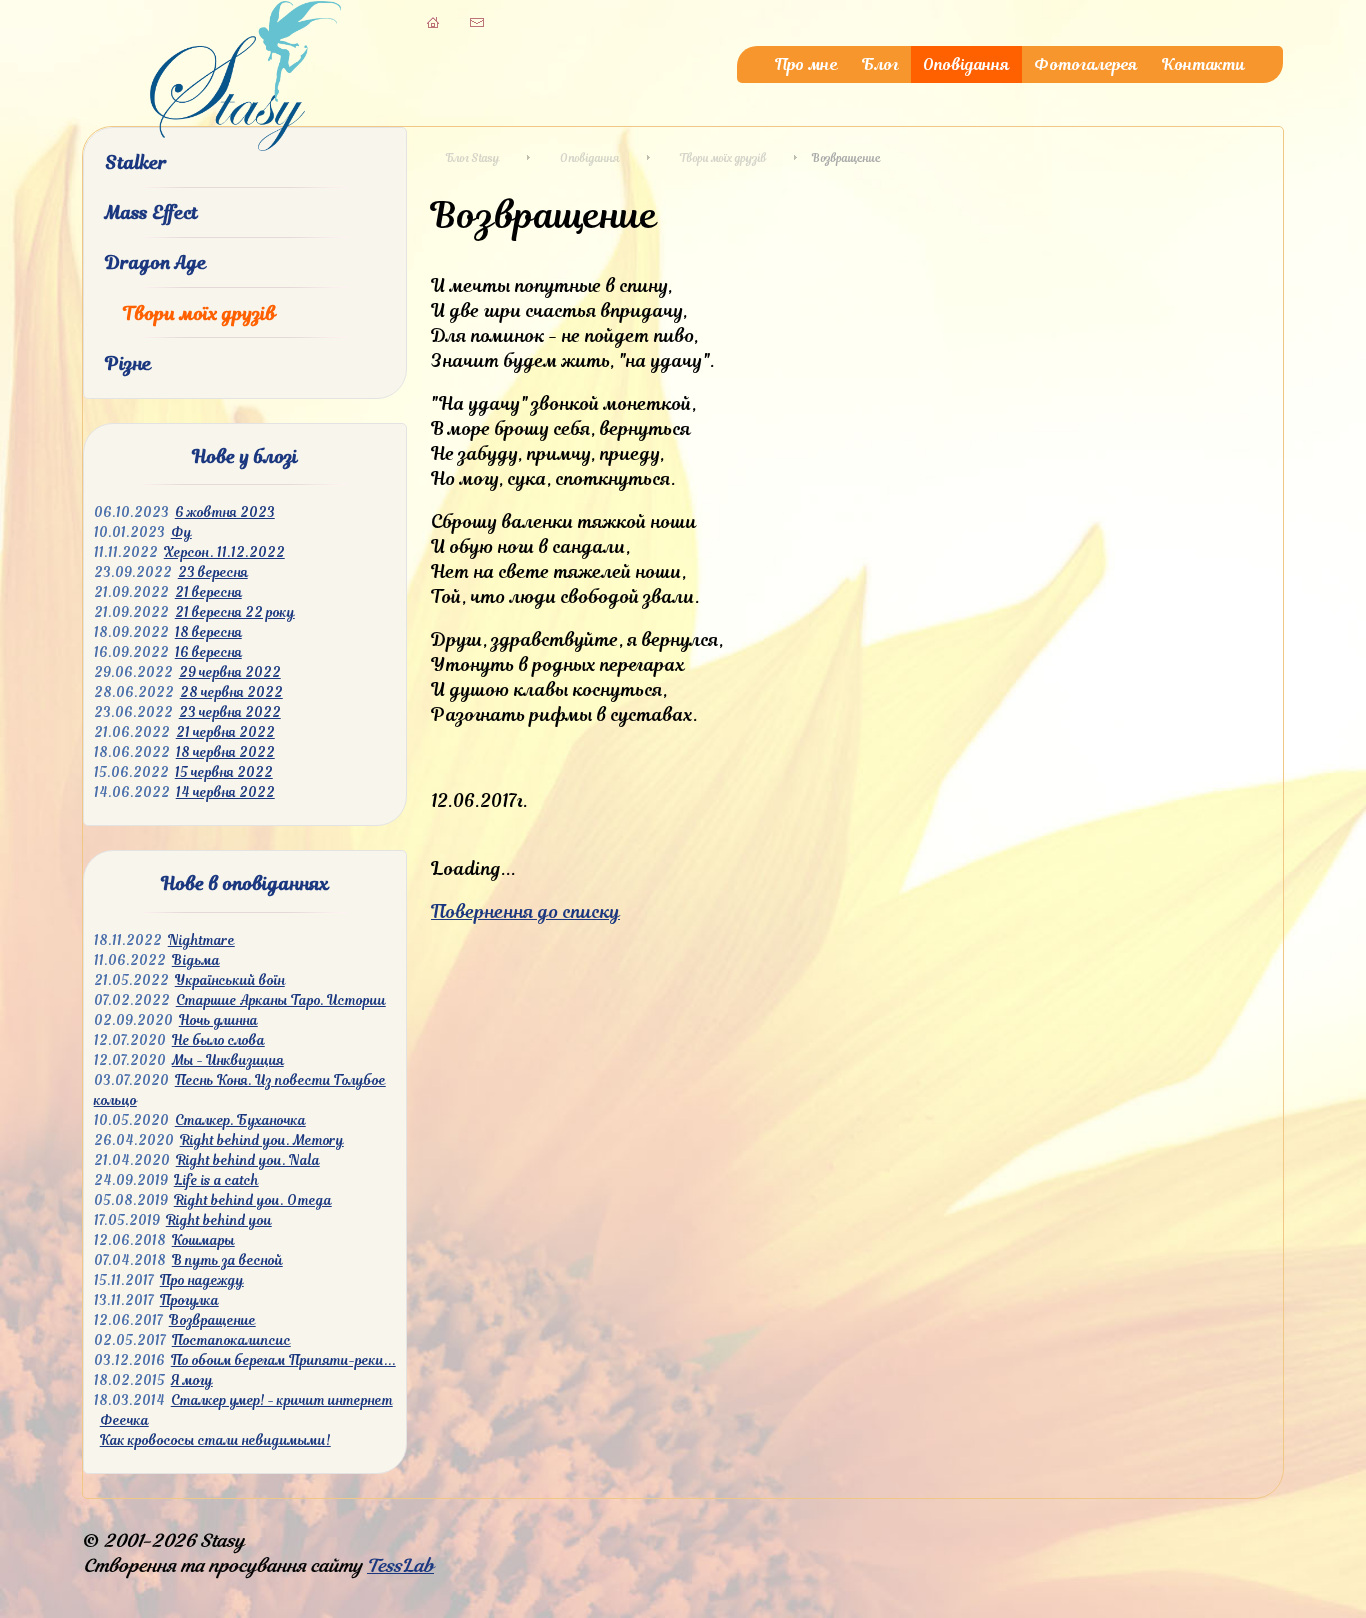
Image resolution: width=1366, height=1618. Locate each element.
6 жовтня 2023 (225, 512)
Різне (128, 363)
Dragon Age (156, 262)
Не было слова (218, 1040)
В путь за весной (227, 1260)
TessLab (400, 1565)
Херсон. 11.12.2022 (224, 552)
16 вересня (208, 652)
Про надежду (202, 1280)
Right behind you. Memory (262, 1140)
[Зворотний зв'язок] (477, 22)
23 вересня (213, 572)
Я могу (192, 1380)
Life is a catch (216, 1180)
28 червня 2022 (231, 692)
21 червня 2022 (225, 732)
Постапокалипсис (231, 1340)
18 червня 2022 (225, 752)
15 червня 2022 (224, 772)
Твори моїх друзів (199, 313)
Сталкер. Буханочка (240, 1120)
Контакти (1203, 64)
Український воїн (230, 980)
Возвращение (212, 1320)
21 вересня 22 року (235, 612)
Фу (181, 532)
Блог (880, 64)
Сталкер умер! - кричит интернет (282, 1400)
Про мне (806, 64)
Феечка (124, 1420)
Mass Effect (151, 212)
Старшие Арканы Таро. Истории (281, 1000)
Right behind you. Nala (248, 1160)
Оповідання (966, 64)
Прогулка (189, 1300)
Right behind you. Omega (253, 1200)
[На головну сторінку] (245, 144)
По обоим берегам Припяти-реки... (283, 1360)
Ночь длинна (218, 1020)
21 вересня (208, 592)
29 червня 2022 (230, 672)
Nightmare (201, 940)
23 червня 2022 (230, 712)
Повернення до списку (525, 911)
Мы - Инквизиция (228, 1060)
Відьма (196, 960)
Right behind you (219, 1220)
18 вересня (208, 632)
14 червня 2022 (225, 792)
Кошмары (203, 1240)
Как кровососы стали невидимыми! (215, 1440)
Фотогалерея (1086, 64)
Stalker (136, 162)
